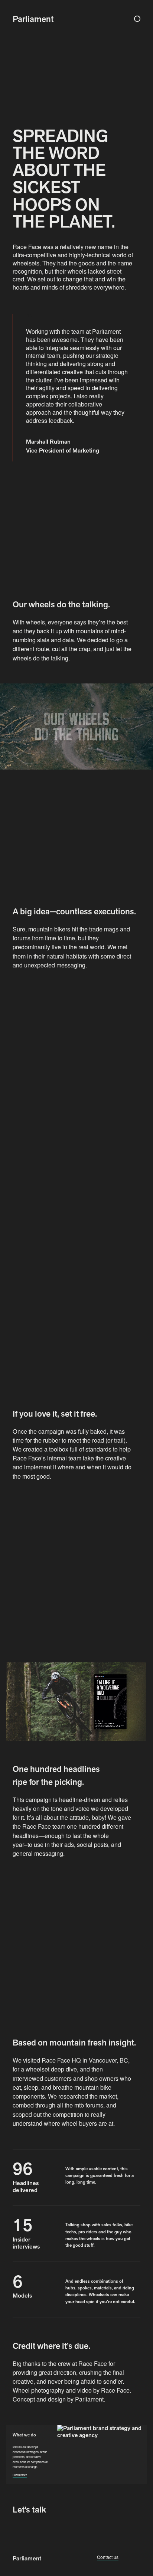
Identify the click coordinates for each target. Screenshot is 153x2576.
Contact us (108, 2557)
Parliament (27, 2558)
